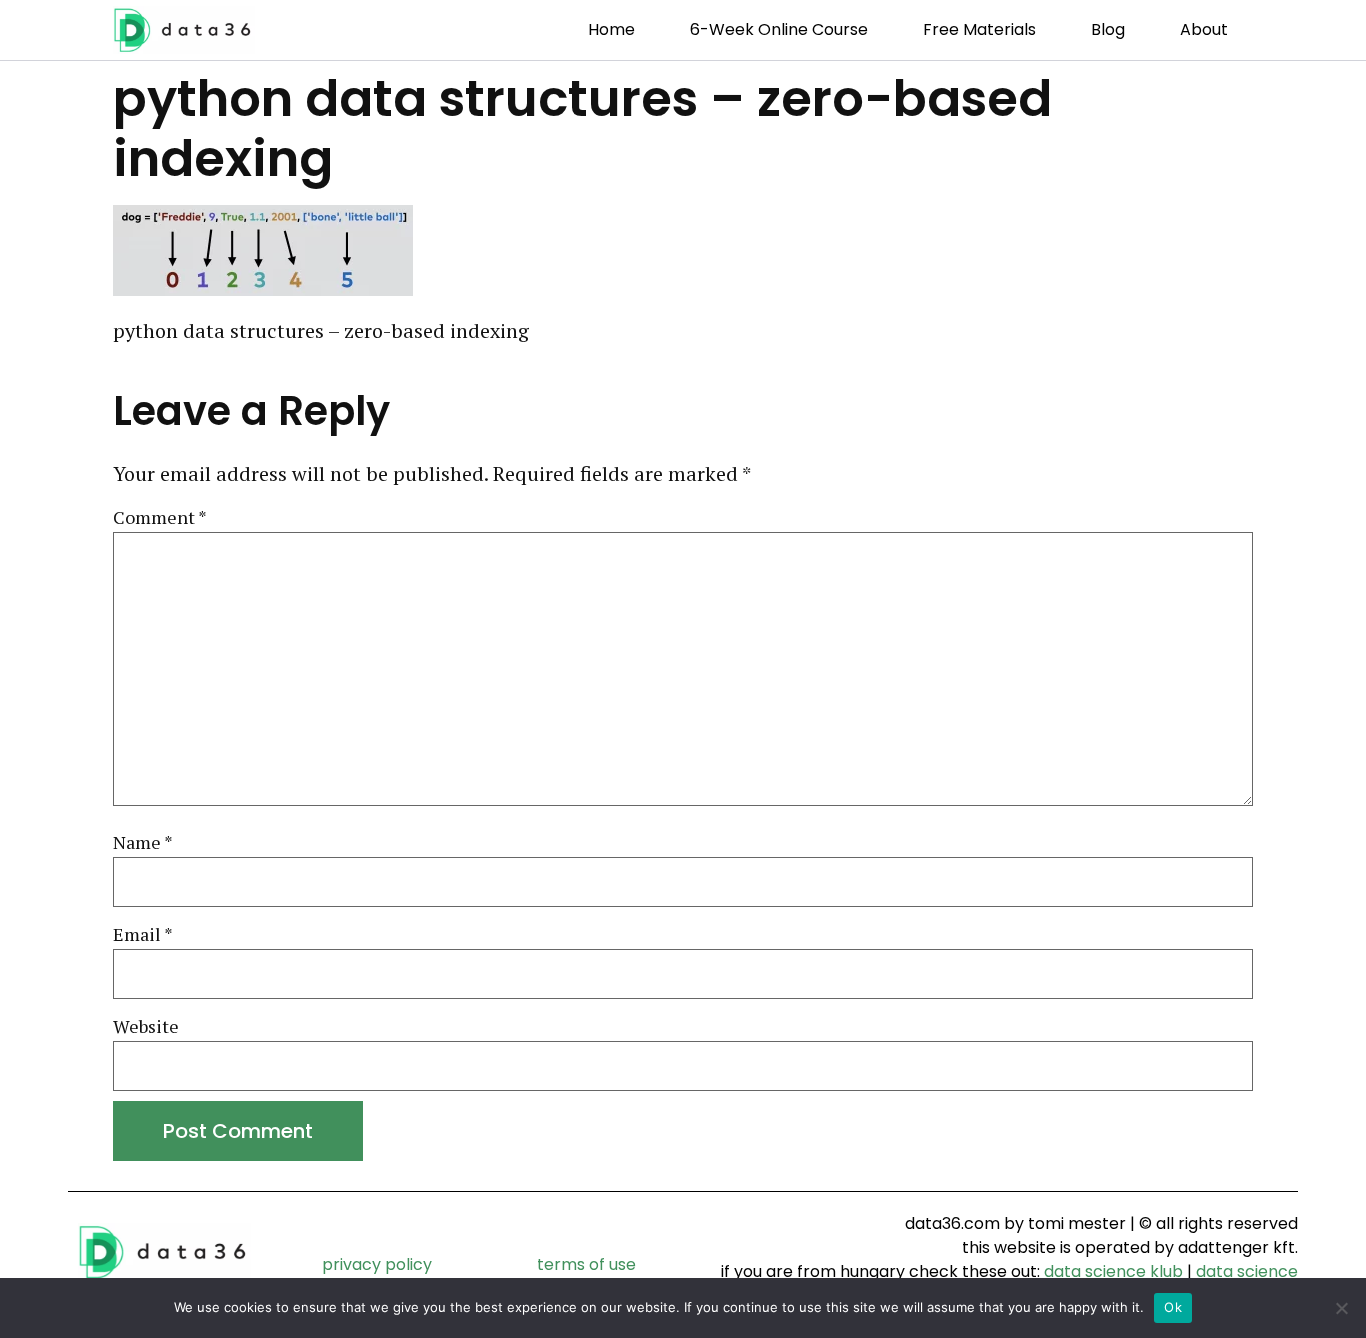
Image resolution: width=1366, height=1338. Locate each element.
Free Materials (979, 29)
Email (143, 935)
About (1204, 29)
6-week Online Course (779, 29)
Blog (1108, 29)
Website (146, 1027)
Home (611, 29)
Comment (160, 518)
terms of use (586, 1264)
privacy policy (377, 1264)
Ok (1173, 1307)
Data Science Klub (1113, 1271)
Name (143, 843)
